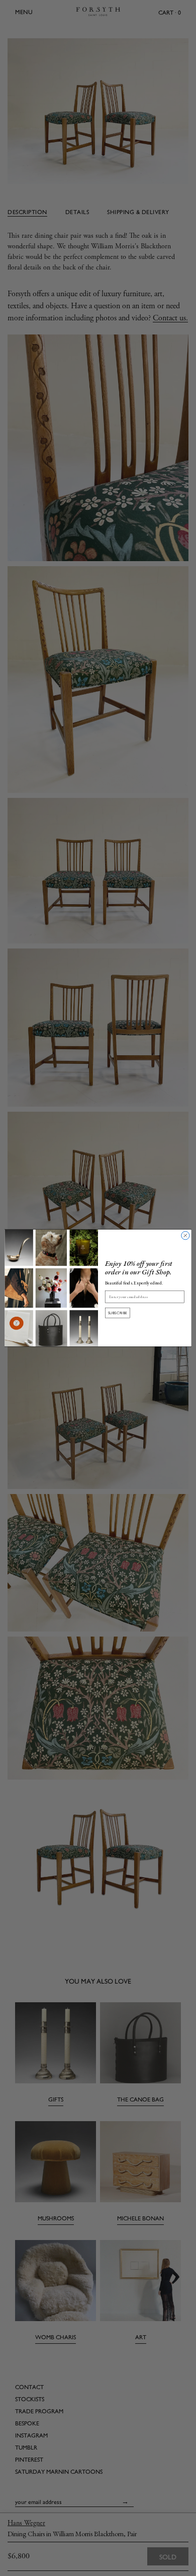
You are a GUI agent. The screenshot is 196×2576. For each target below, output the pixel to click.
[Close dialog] (185, 1236)
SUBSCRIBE (118, 1313)
